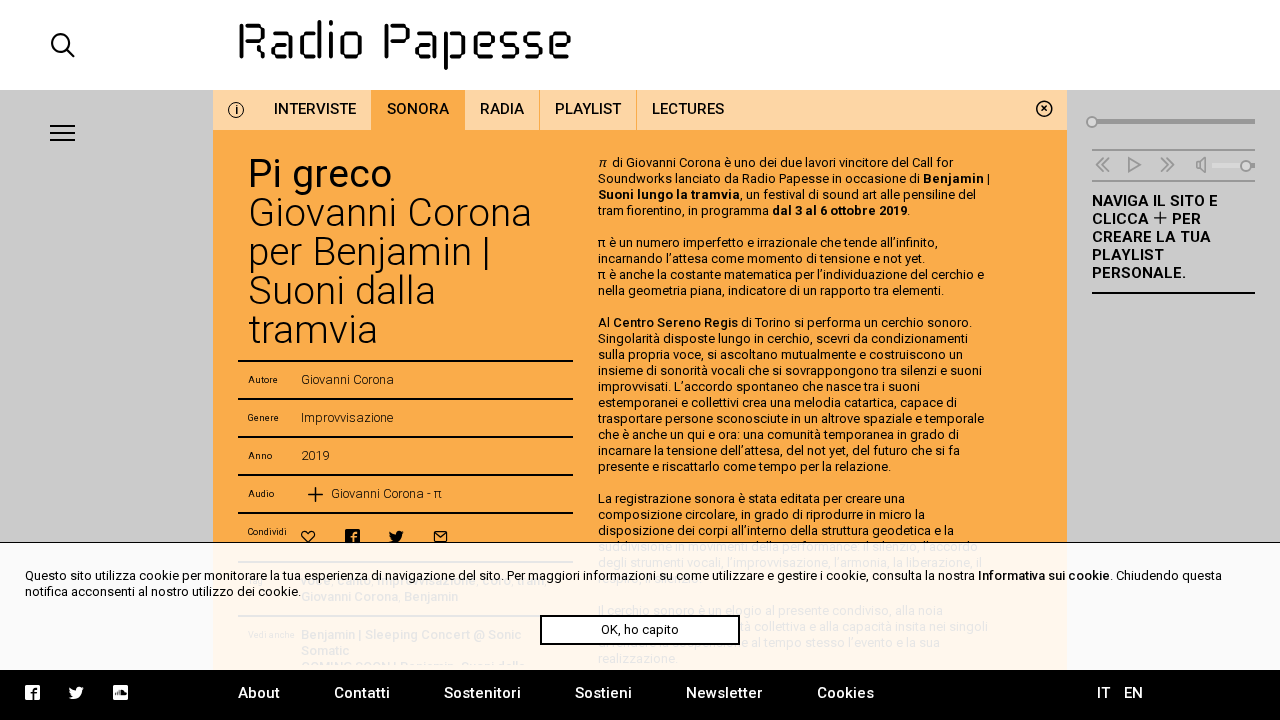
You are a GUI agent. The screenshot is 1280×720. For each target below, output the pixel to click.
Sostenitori (482, 693)
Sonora (418, 109)
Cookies (845, 693)
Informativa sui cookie (1044, 575)
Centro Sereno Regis (677, 322)
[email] (440, 536)
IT (1103, 693)
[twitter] (396, 536)
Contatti (362, 693)
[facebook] (352, 536)
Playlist (588, 109)
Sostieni (603, 693)
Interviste (315, 109)
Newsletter (724, 693)
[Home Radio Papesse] (639, 45)
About (259, 693)
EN (1133, 693)
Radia (502, 109)
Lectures (688, 109)
